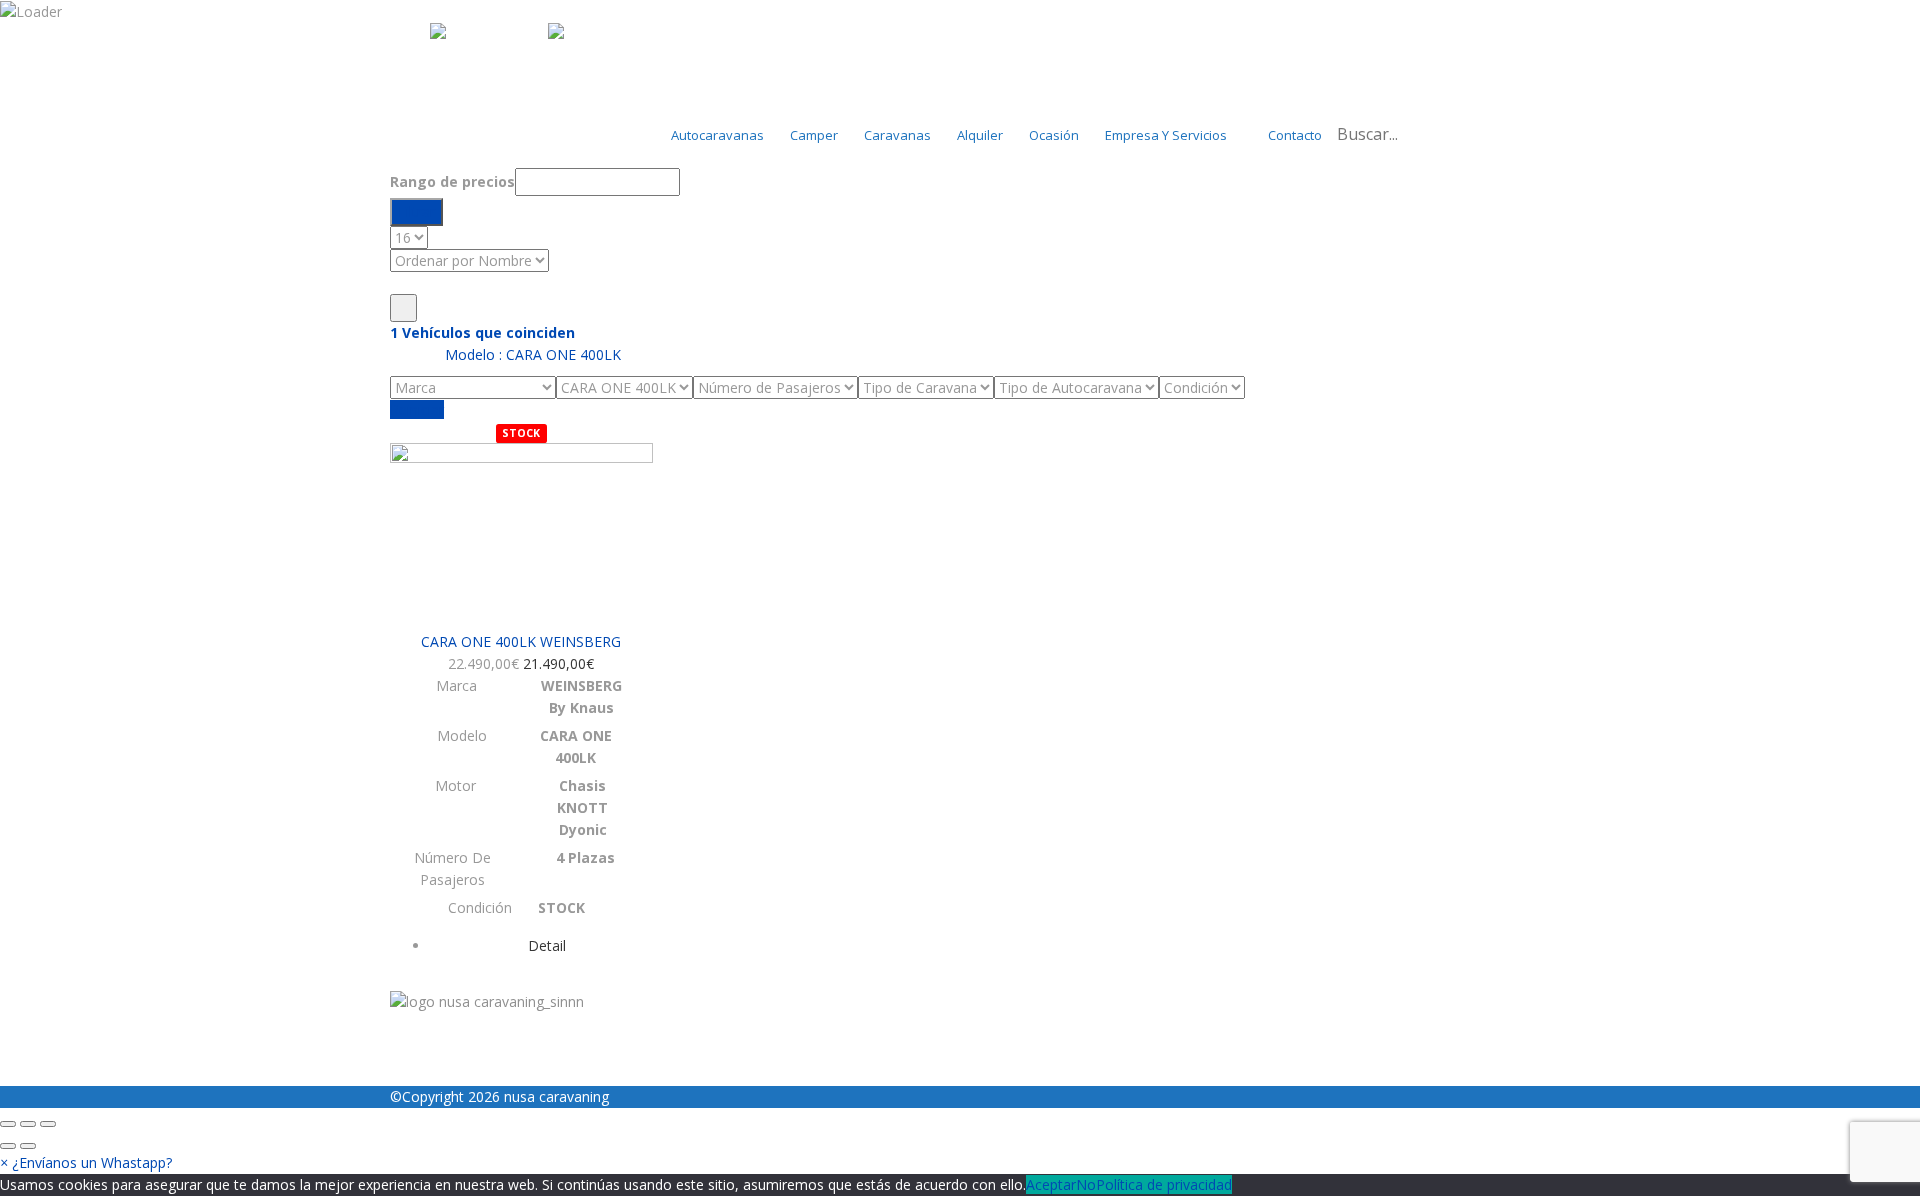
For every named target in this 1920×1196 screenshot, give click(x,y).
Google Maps (654, 977)
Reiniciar (417, 409)
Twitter (494, 977)
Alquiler (980, 135)
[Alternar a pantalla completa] (28, 1124)
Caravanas (897, 135)
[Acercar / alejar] (48, 1124)
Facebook (564, 977)
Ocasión (1054, 135)
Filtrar (416, 211)
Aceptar (1051, 1184)
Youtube (740, 977)
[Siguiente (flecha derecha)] (28, 1146)
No (1086, 1184)
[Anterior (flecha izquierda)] (8, 1146)
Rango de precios (452, 181)
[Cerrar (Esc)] (8, 1124)
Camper (814, 135)
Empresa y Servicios (1166, 135)
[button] (86, 1162)
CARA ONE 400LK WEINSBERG (521, 641)
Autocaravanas (717, 135)
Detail (547, 945)
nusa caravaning (556, 1096)
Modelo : (531, 354)
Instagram (423, 977)
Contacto (1295, 135)
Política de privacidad (1164, 1184)
